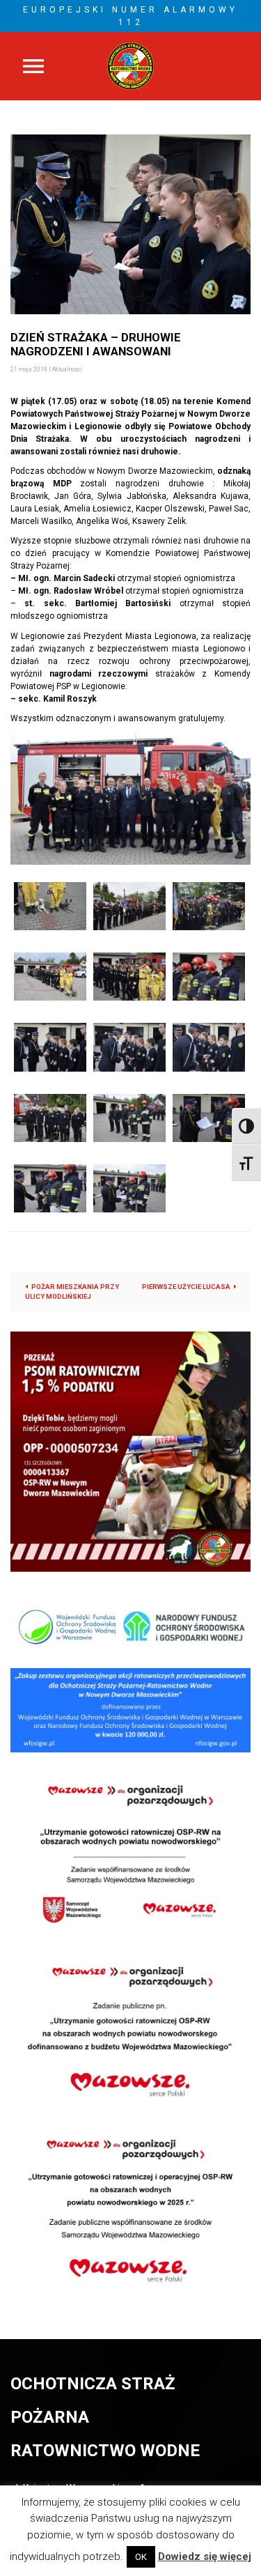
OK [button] (141, 2557)
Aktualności (67, 369)
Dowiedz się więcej (205, 2556)
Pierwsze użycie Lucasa (186, 1287)
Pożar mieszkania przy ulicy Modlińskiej (72, 1291)
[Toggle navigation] (33, 66)
